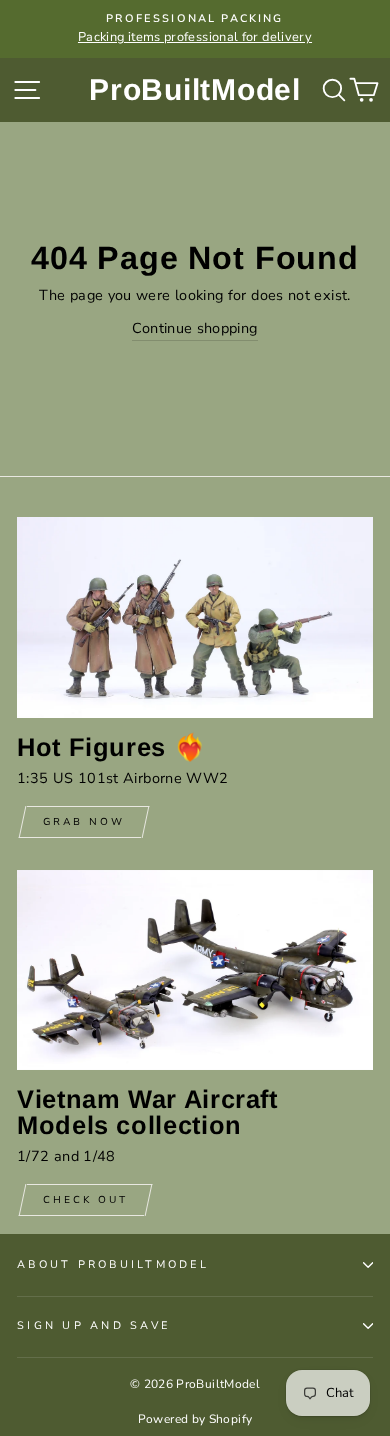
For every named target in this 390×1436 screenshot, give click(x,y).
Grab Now (84, 822)
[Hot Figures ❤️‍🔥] (195, 617)
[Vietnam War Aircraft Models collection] (195, 970)
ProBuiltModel (195, 89)
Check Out (85, 1200)
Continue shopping (194, 328)
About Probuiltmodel (113, 1264)
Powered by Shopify (195, 1419)
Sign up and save (93, 1325)
